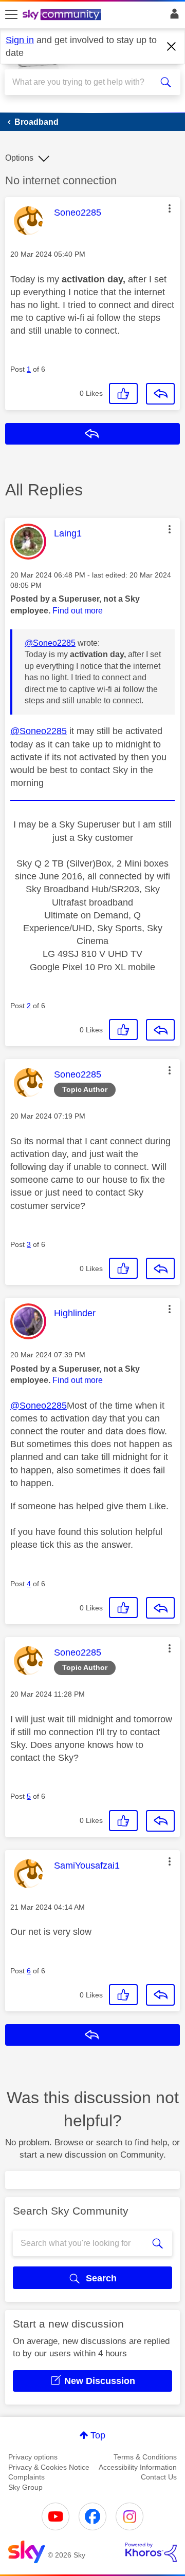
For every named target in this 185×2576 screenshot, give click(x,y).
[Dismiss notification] (172, 47)
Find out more (78, 611)
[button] (170, 208)
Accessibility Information (138, 2467)
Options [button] (19, 158)
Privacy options (33, 2457)
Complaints (26, 2477)
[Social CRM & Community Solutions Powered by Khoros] (151, 2552)
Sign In (172, 16)
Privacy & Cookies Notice (49, 2467)
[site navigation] (11, 15)
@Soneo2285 (50, 643)
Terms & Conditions (145, 2457)
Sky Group (25, 2487)
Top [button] (98, 2435)
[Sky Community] (63, 15)
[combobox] (84, 82)
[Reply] (160, 394)
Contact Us (159, 2477)
